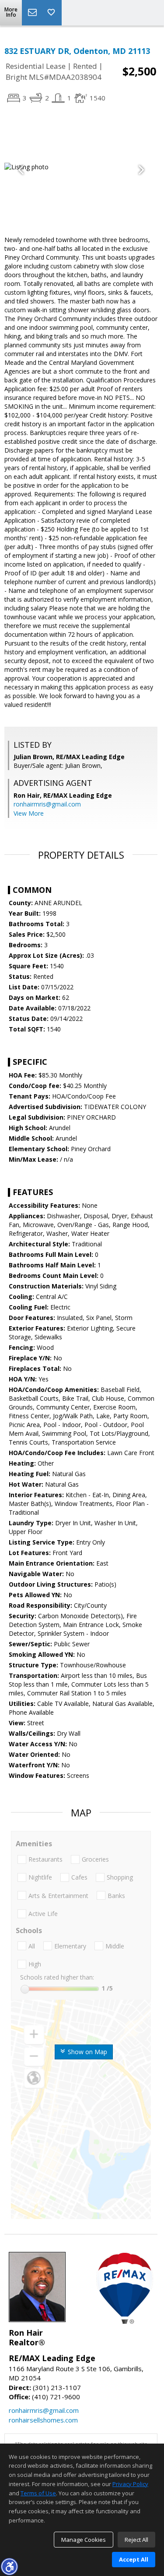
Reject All (136, 2540)
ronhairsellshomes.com (43, 2420)
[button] (9, 2566)
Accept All (134, 2559)
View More (29, 813)
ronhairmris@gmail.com (47, 804)
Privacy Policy (130, 2484)
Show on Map (87, 2052)
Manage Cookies (84, 2540)
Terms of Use (38, 2493)
